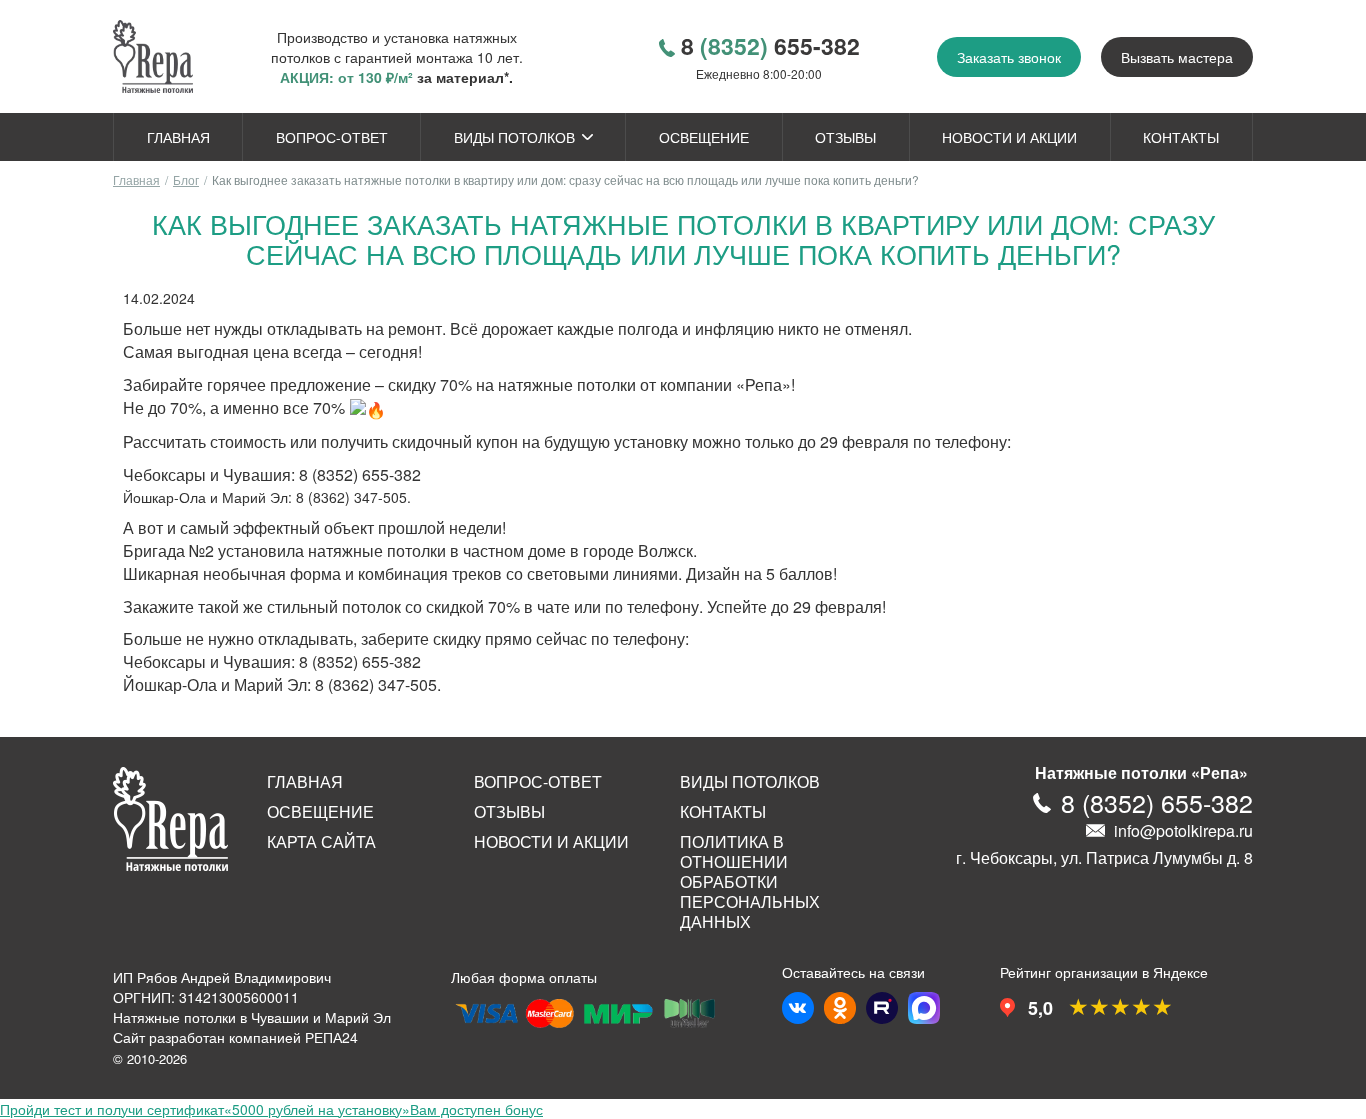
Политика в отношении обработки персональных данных (750, 882)
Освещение (704, 137)
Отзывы (845, 137)
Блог (186, 179)
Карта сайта (321, 842)
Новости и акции (1009, 137)
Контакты (1181, 137)
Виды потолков (514, 137)
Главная (178, 137)
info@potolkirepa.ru (1183, 830)
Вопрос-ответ (332, 137)
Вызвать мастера (1177, 57)
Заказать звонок (1009, 57)
